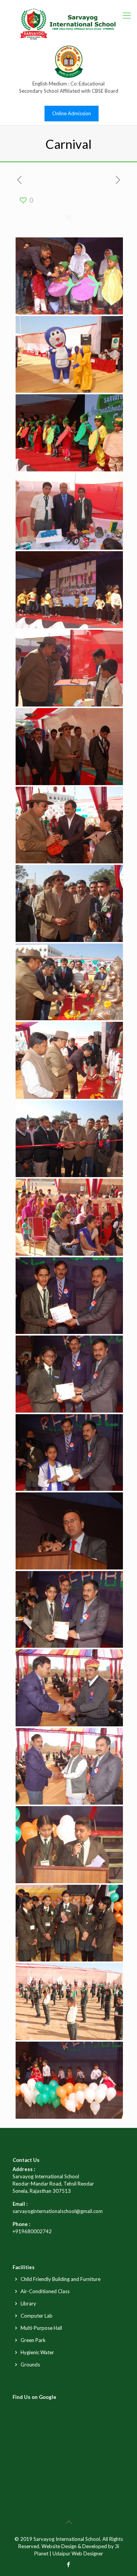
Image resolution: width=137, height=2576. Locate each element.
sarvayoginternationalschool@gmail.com (58, 2211)
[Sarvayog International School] (68, 23)
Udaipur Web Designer (78, 2553)
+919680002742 (32, 2231)
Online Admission (72, 113)
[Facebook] (69, 2564)
